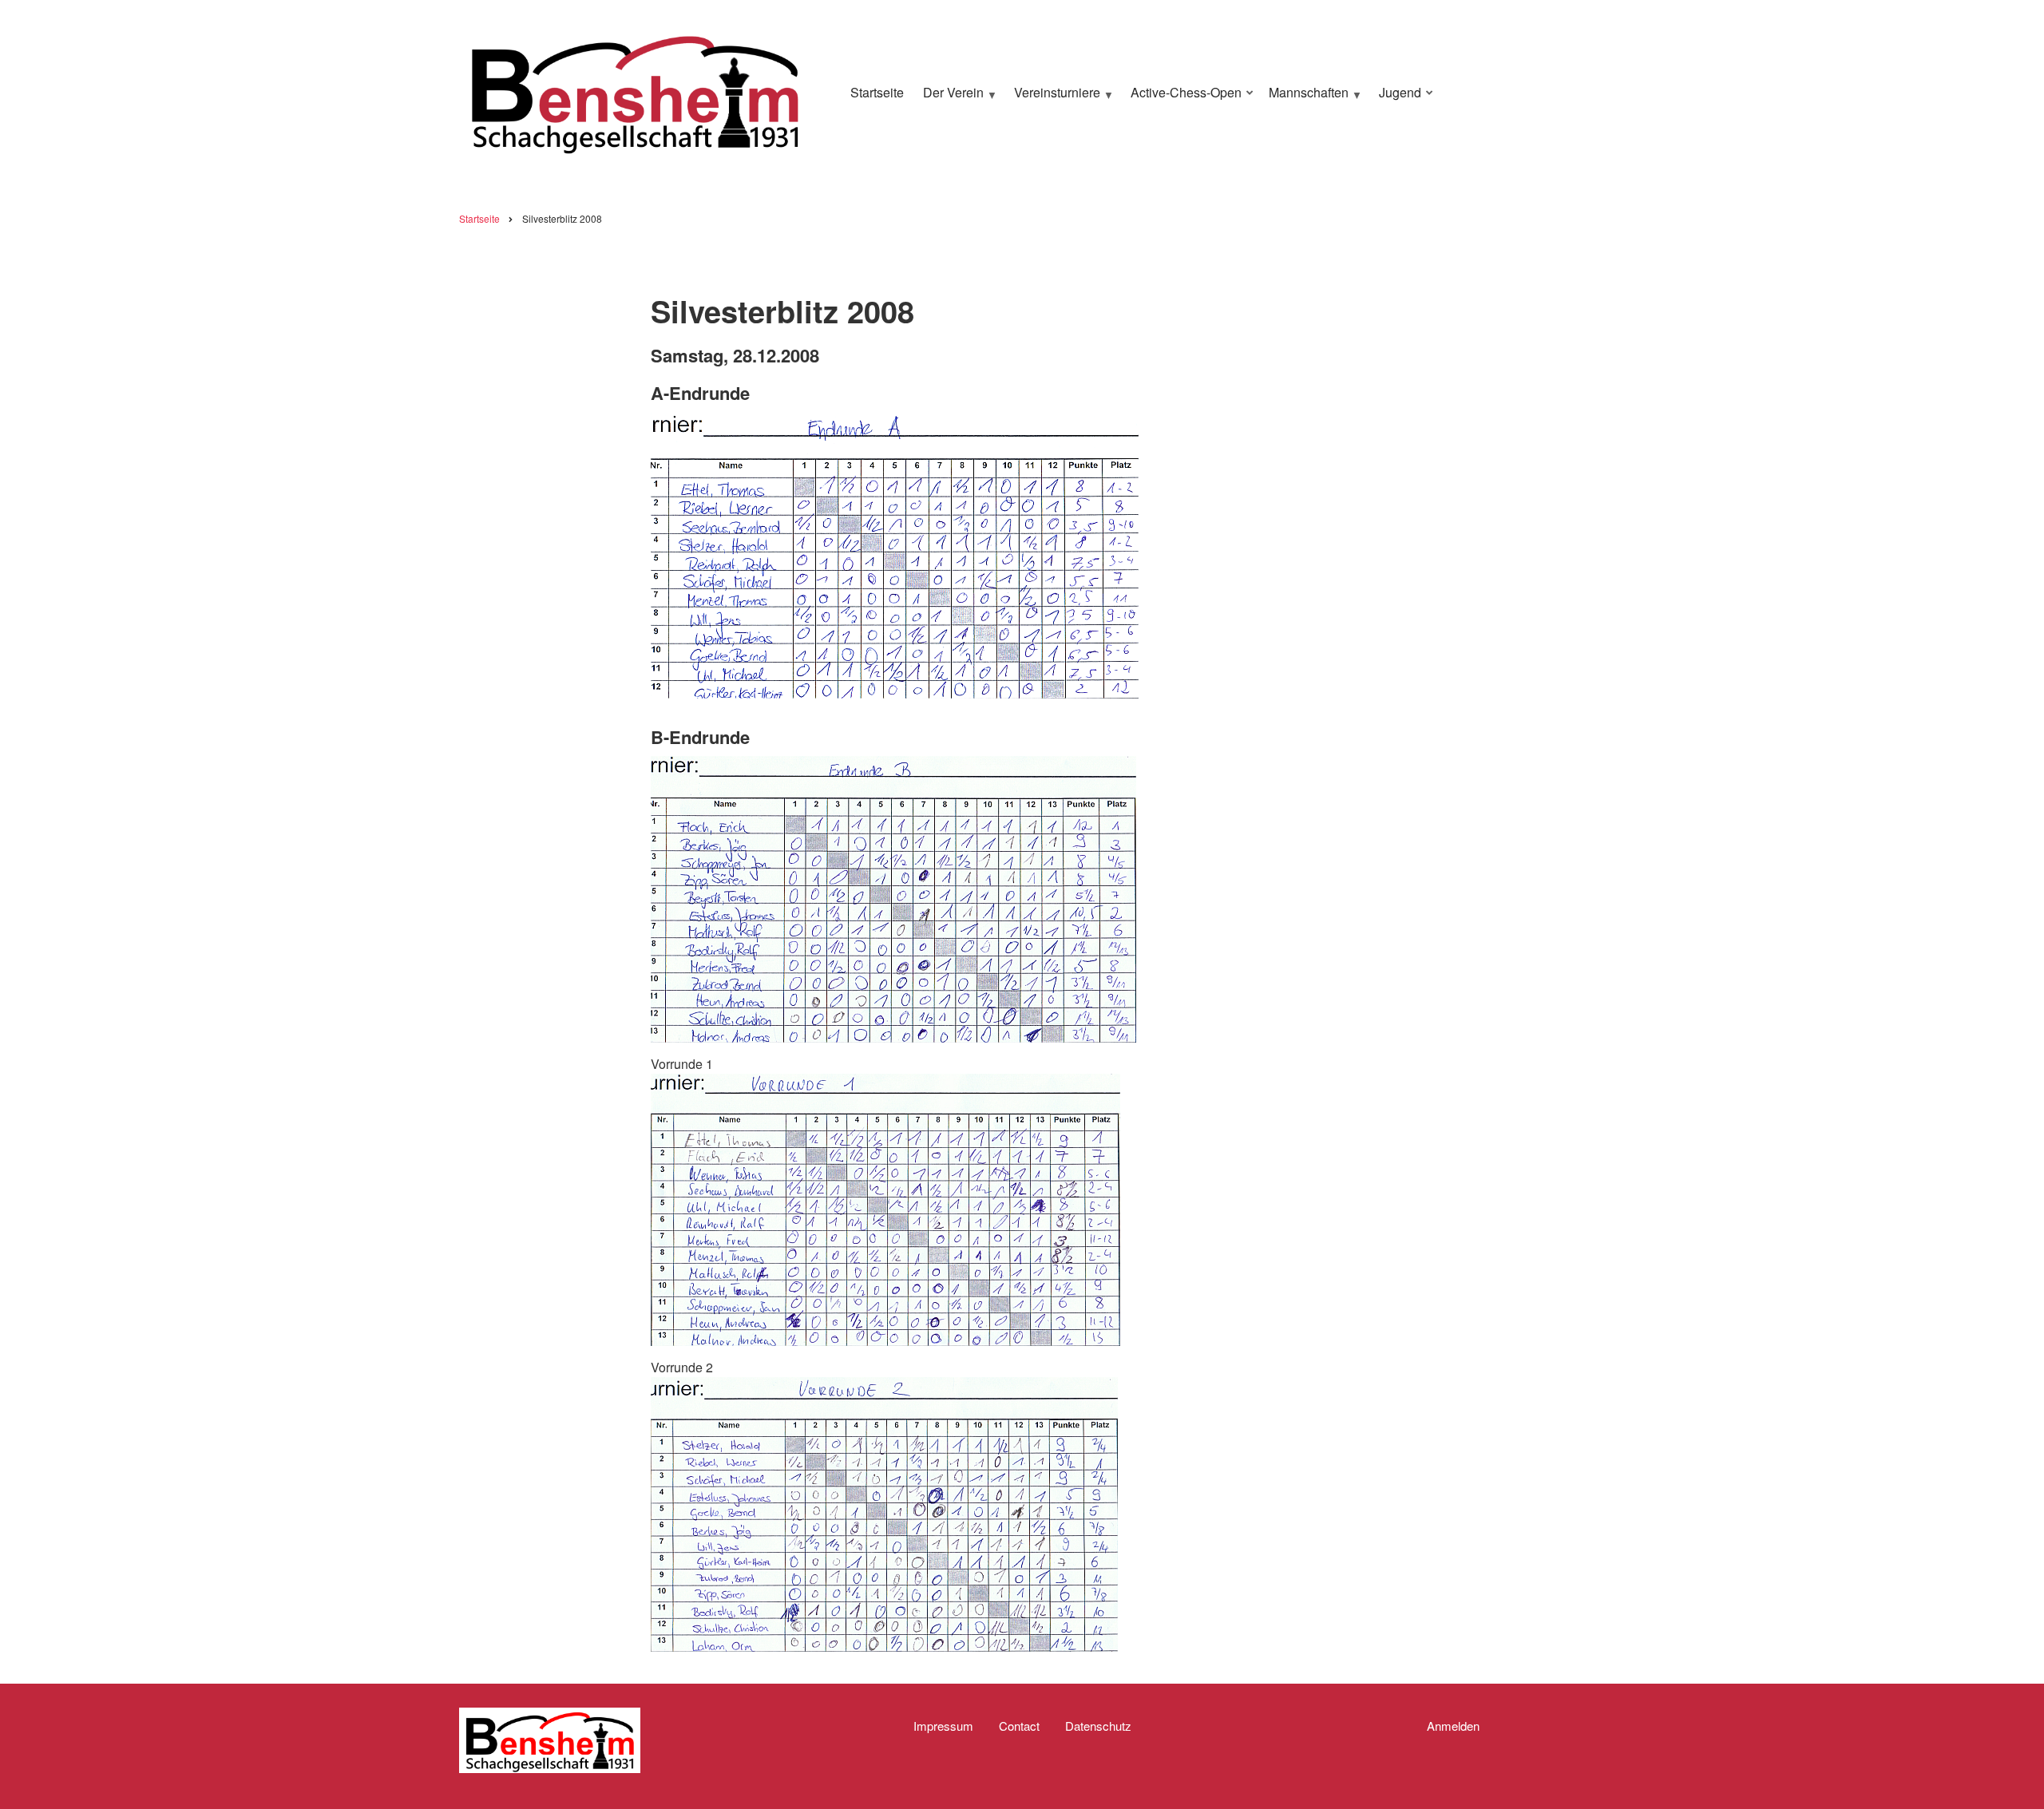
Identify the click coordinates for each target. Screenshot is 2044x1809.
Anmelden (1453, 1726)
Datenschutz (1098, 1726)
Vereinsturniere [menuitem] (1053, 99)
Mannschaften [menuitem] (1305, 99)
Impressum (943, 1726)
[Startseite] (635, 91)
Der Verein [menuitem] (949, 99)
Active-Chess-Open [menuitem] (1182, 99)
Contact (1019, 1726)
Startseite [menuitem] (877, 92)
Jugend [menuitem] (1396, 99)
